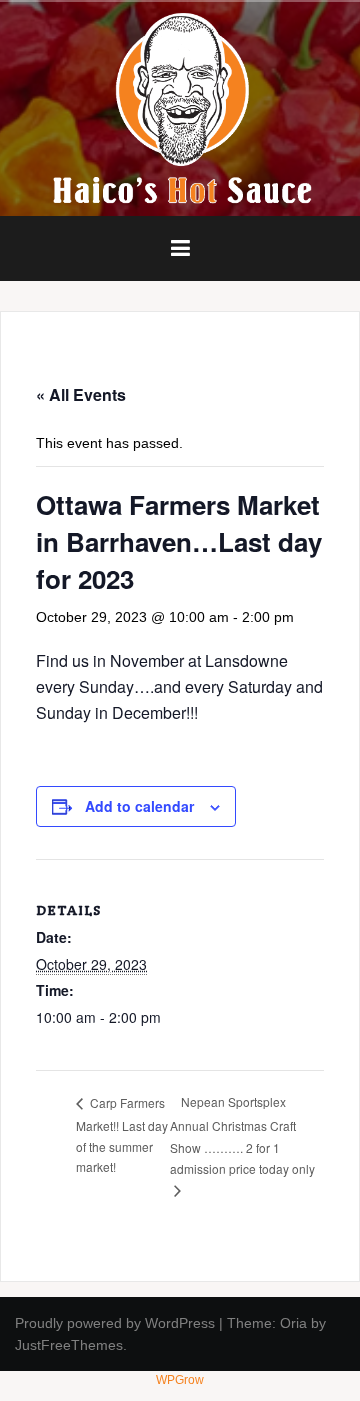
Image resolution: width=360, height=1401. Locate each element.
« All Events (81, 394)
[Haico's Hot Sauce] (180, 108)
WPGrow (180, 1380)
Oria (293, 1323)
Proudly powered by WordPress (115, 1323)
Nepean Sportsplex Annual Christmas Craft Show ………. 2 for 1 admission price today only (242, 1135)
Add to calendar (139, 806)
